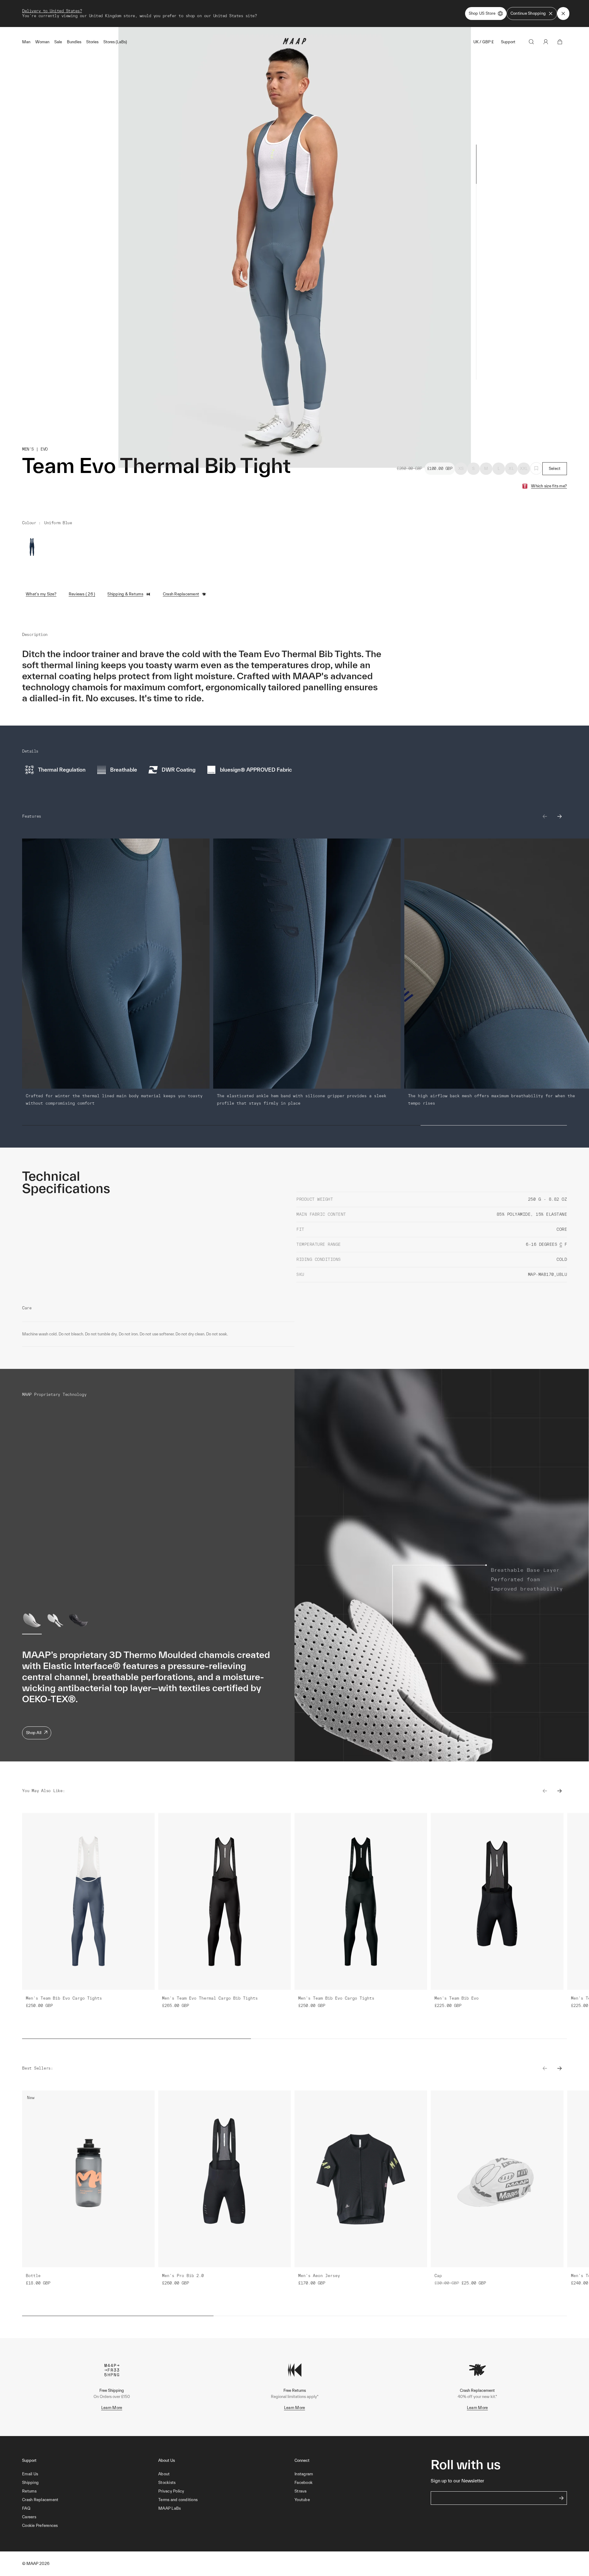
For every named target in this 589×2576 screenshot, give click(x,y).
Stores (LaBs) (115, 42)
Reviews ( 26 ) (82, 594)
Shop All (34, 1733)
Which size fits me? (549, 486)
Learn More (112, 2408)
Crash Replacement (181, 594)
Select (555, 469)
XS (461, 469)
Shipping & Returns (125, 594)
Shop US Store (482, 13)
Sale (58, 42)
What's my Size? (41, 594)
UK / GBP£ (483, 42)
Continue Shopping (528, 13)
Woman (42, 42)
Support (508, 42)
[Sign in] (546, 42)
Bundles (74, 42)
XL (511, 469)
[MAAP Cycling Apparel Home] (294, 43)
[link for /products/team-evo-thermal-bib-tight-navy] (32, 547)
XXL (524, 469)
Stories (92, 42)
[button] (90, 2526)
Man (26, 42)
